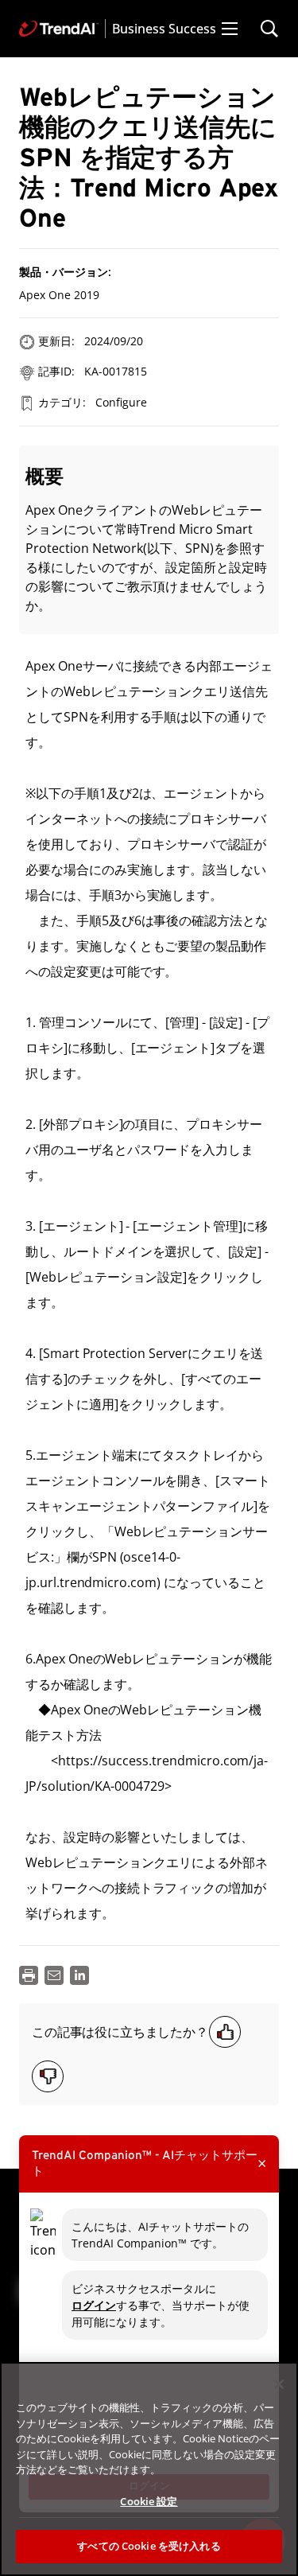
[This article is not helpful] (48, 2076)
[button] (230, 29)
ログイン (94, 2305)
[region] (149, 2469)
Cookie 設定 (149, 2501)
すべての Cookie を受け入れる (149, 2546)
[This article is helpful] (225, 2032)
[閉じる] (279, 2384)
